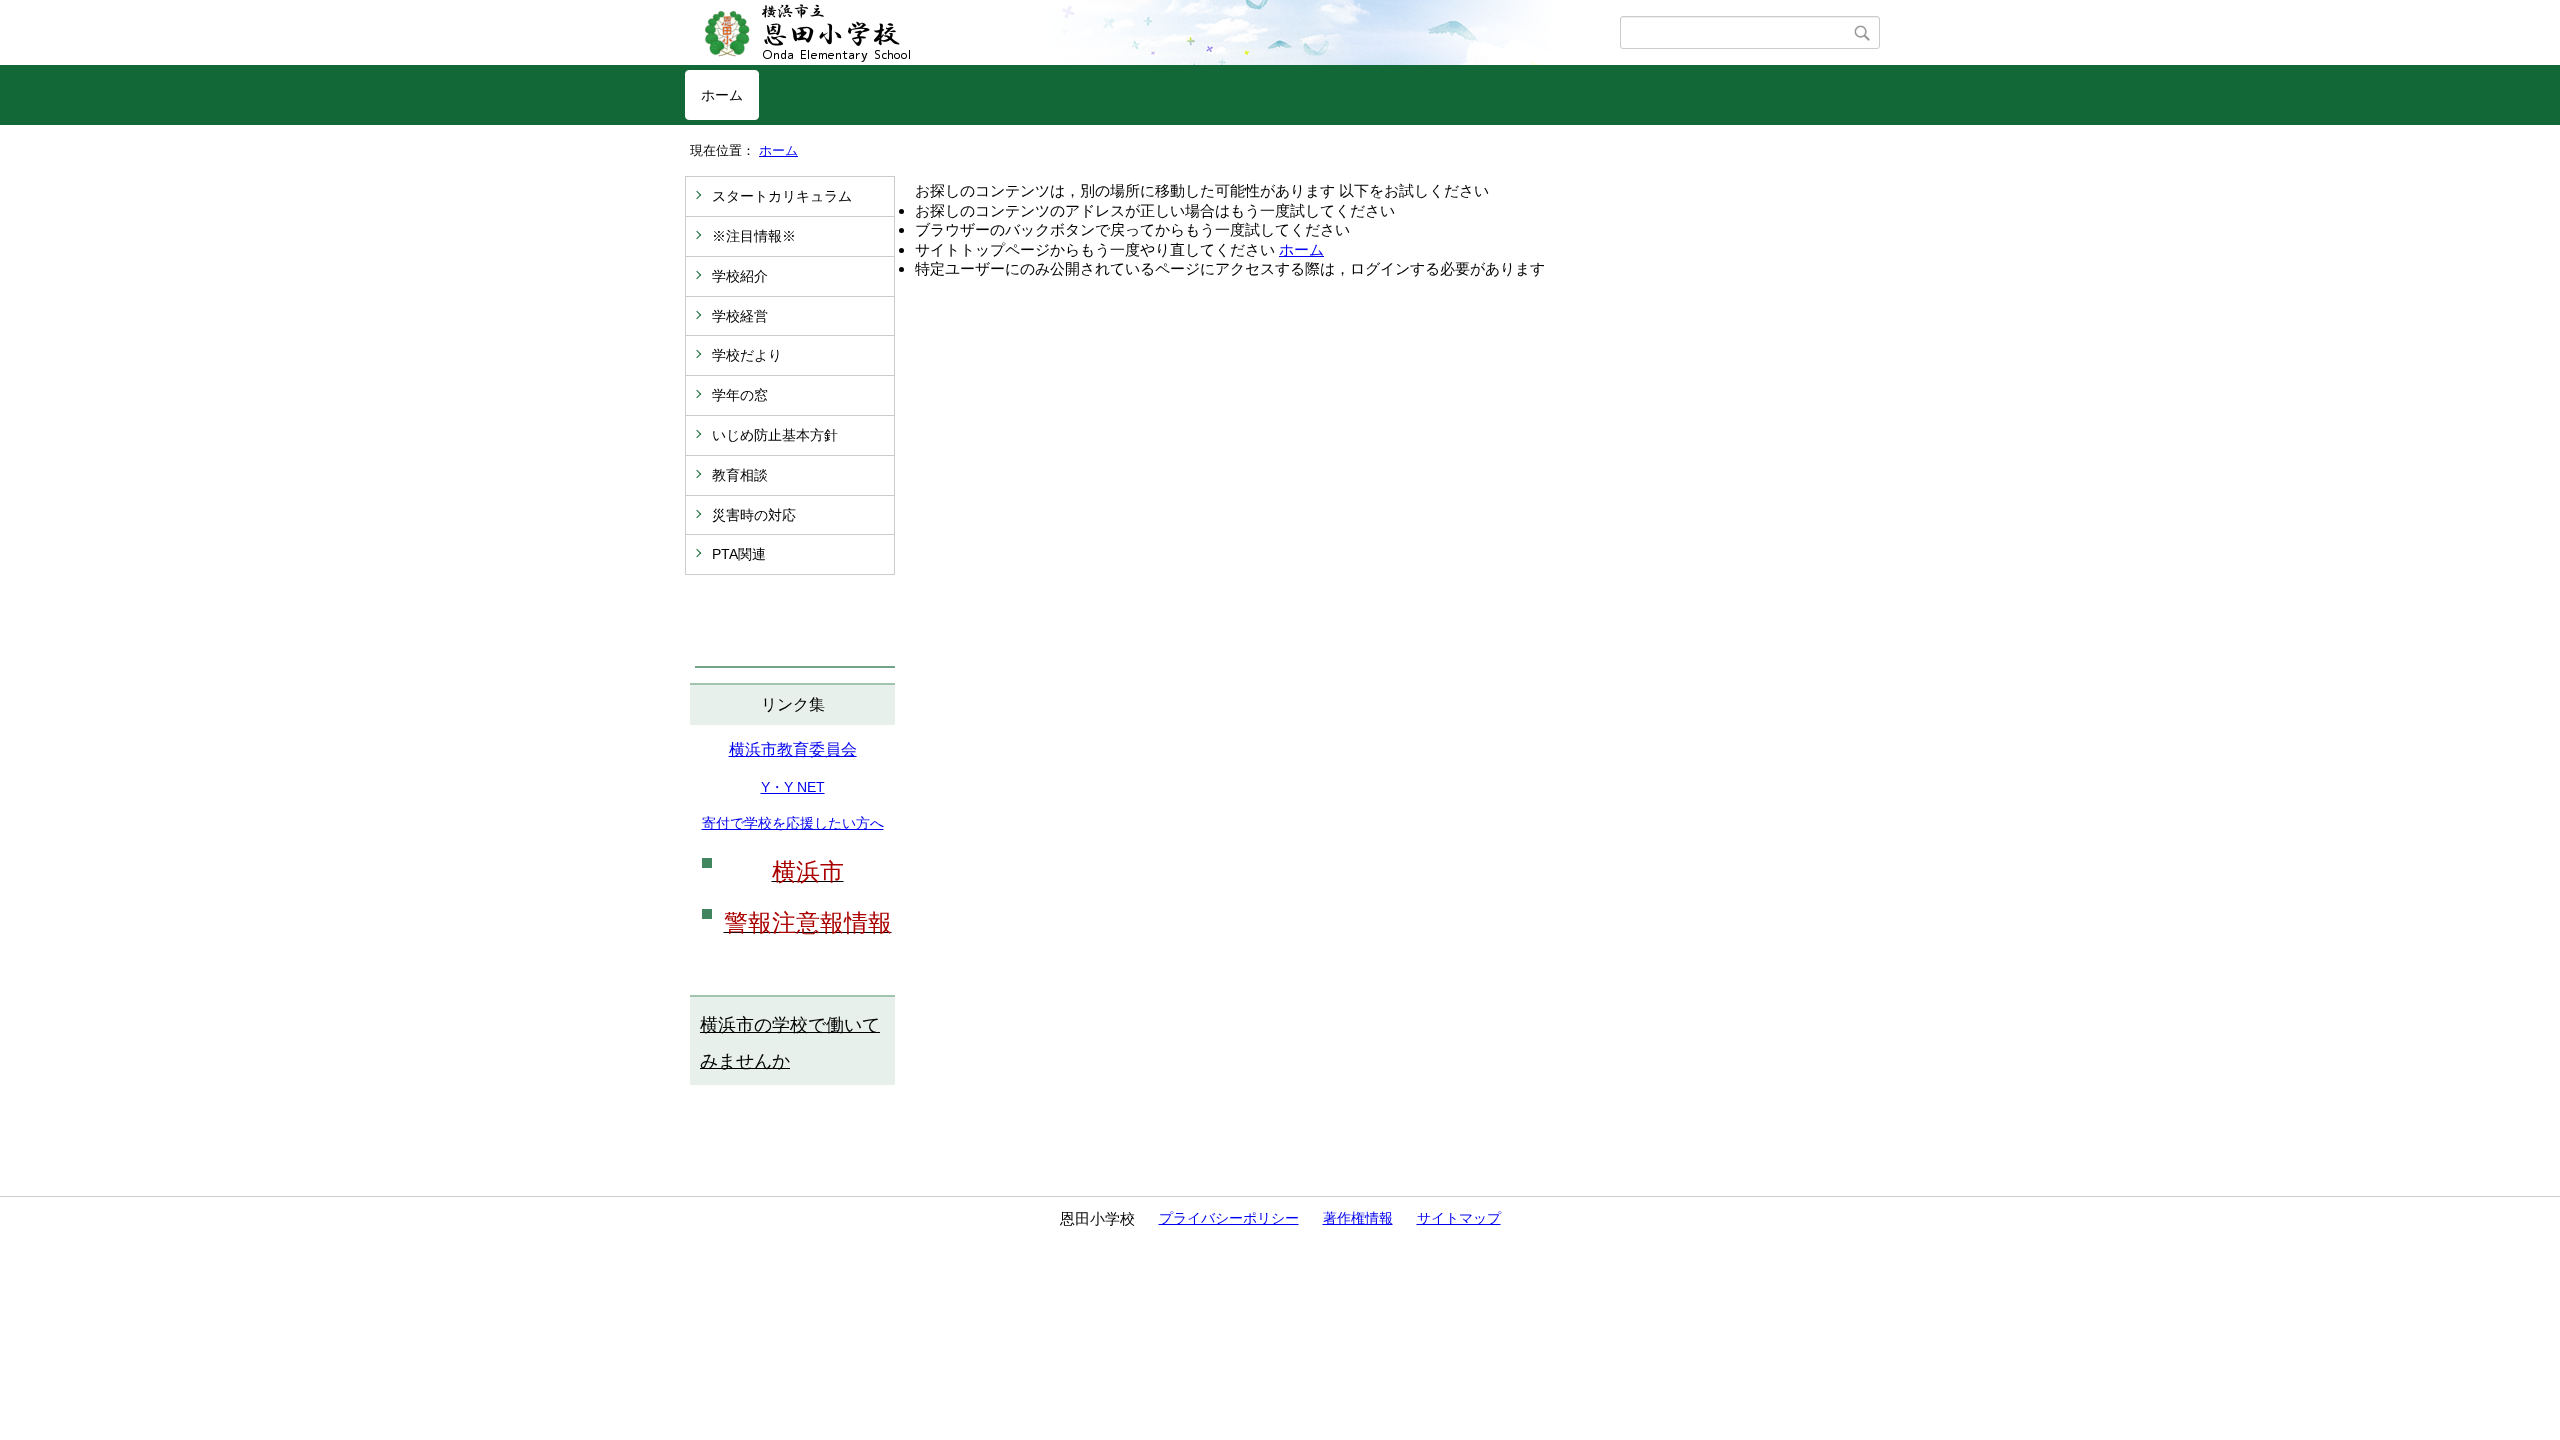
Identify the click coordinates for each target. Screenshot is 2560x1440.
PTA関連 (739, 554)
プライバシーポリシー (1229, 1218)
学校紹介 (740, 276)
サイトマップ (1459, 1218)
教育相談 (740, 475)
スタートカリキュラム (782, 196)
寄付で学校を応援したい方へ (793, 823)
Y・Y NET (793, 787)
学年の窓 (740, 395)
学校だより (747, 355)
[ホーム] (1152, 33)
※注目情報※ (754, 236)
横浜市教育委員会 (793, 749)
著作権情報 (1358, 1218)
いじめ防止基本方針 (775, 435)
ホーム (722, 95)
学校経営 (740, 316)
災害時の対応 (754, 515)
